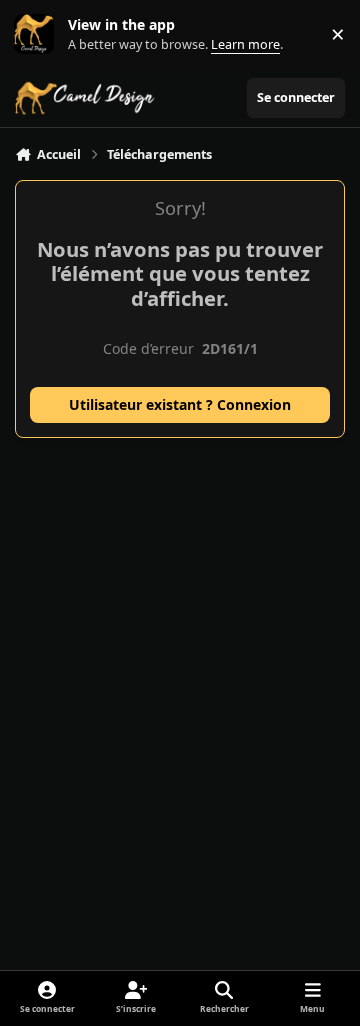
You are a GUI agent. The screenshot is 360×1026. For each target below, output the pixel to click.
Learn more (38, 34)
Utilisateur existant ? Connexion (180, 404)
